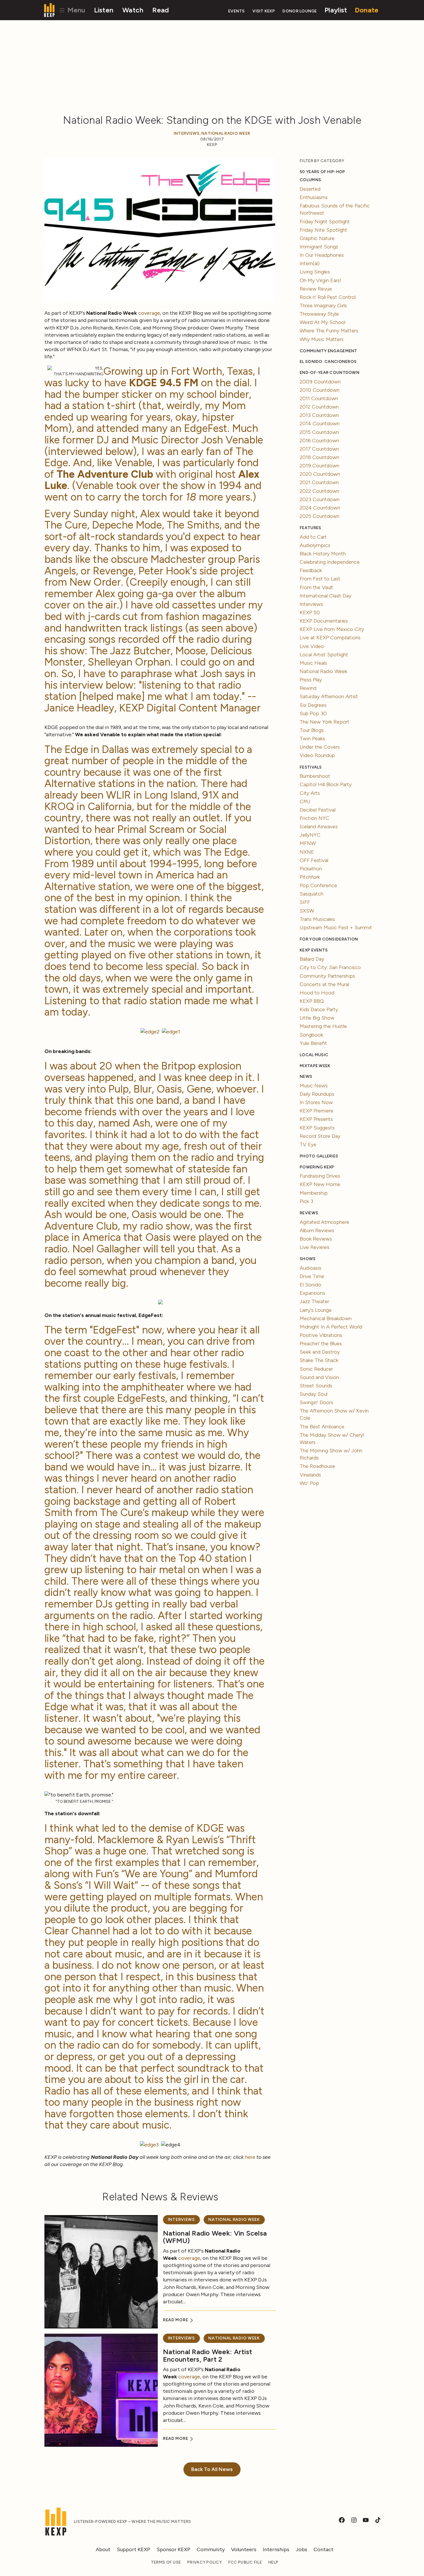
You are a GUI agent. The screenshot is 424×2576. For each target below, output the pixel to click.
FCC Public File (245, 2562)
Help (273, 2562)
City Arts (310, 793)
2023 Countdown (320, 499)
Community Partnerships (327, 976)
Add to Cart (313, 537)
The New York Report (324, 722)
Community (211, 2549)
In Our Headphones (322, 255)
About (103, 2549)
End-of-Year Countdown (330, 373)
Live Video (312, 646)
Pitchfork (310, 877)
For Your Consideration (329, 939)
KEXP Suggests (317, 1128)
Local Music (314, 1055)
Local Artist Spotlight (324, 655)
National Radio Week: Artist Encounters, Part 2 (208, 2355)
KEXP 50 (310, 612)
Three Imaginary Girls (323, 306)
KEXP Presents (316, 1119)
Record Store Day (320, 1136)
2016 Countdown (319, 441)
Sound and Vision (319, 1377)
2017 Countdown (319, 449)
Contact (323, 2549)
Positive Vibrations (321, 1335)
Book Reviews (316, 1239)
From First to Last (320, 579)
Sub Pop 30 (313, 713)
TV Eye (308, 1144)
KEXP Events (314, 950)
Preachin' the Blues (321, 1344)
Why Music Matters (322, 339)
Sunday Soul (314, 1394)
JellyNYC (310, 835)
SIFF (305, 902)
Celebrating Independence (330, 562)
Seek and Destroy (320, 1352)
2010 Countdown (320, 390)
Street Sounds (316, 1386)
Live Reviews (315, 1247)
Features (310, 528)
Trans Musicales (317, 919)
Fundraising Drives (320, 1176)
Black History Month (323, 554)
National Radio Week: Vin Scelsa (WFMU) (215, 2237)
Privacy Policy (205, 2562)
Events (237, 11)
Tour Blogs (312, 730)
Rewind (308, 688)
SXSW (307, 911)
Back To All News (212, 2469)
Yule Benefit (313, 1043)
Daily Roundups (317, 1094)
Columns (310, 180)
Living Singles (315, 272)
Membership (314, 1193)
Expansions (312, 1293)
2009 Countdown (320, 382)
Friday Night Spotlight (325, 222)
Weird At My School (322, 322)
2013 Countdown (319, 415)
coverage (149, 313)
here (250, 2157)
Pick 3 (306, 1201)
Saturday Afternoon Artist (329, 696)
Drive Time (312, 1276)
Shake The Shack (319, 1360)
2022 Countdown (319, 491)
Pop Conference (318, 885)
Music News (314, 1086)
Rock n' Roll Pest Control (328, 297)
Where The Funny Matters (329, 331)
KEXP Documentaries (324, 621)
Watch (133, 10)
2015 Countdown (319, 432)
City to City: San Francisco (330, 967)
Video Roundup (317, 755)
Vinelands (310, 1475)
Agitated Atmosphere (324, 1222)
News (306, 1077)
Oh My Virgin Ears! (320, 280)
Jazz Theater (314, 1301)
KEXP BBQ (312, 1001)
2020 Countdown (320, 474)
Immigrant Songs (319, 247)
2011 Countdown (319, 398)
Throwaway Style (319, 314)
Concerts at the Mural (324, 984)
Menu (75, 10)
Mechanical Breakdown (326, 1318)
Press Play (311, 680)
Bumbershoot (315, 776)
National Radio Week (226, 133)
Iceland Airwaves (319, 827)
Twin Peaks (312, 739)
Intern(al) (310, 263)
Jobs (301, 2549)
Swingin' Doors (316, 1402)
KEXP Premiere (317, 1111)
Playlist (336, 10)
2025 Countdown (320, 516)
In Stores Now (316, 1102)
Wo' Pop (309, 1483)
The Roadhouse (317, 1466)
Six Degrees (313, 705)
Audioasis (311, 1268)
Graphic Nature (317, 238)
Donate (367, 10)
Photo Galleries (319, 1156)
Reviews (309, 1213)
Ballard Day (312, 959)
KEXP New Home (320, 1184)
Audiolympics (315, 545)
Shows (308, 1259)
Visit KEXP (264, 11)
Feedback (311, 570)
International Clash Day (325, 596)
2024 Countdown (320, 508)
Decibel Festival (318, 810)
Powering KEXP (317, 1167)
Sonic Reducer (316, 1369)
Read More (176, 2320)
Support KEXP (134, 2549)
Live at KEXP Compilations (330, 638)
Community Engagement (328, 351)
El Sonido (311, 1285)
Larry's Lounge (316, 1310)
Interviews (187, 133)
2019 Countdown (319, 466)
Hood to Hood (317, 993)
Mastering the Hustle (323, 1026)
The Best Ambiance (322, 1427)
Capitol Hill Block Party (326, 784)
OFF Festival (314, 860)
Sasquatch (312, 894)
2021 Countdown (319, 482)
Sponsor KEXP (173, 2549)
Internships (276, 2549)
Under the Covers (320, 747)
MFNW (308, 843)
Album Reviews (317, 1230)
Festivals (311, 767)
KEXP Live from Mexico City (332, 629)
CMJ (305, 801)
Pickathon (311, 869)
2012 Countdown (319, 407)
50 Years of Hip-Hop (322, 172)
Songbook (311, 1035)
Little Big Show (317, 1018)
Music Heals (313, 663)
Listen (104, 10)
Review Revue (316, 289)
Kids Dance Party (319, 1009)
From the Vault (316, 587)
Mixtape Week (315, 1066)
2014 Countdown (320, 424)
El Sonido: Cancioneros (328, 362)
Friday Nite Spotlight (323, 230)
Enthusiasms (314, 197)
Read (161, 10)
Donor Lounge (300, 11)
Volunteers (244, 2549)
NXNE (307, 852)
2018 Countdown (319, 457)
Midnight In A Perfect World (331, 1327)
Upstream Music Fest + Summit (336, 928)
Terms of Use (166, 2562)
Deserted (310, 189)
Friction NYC (315, 818)
